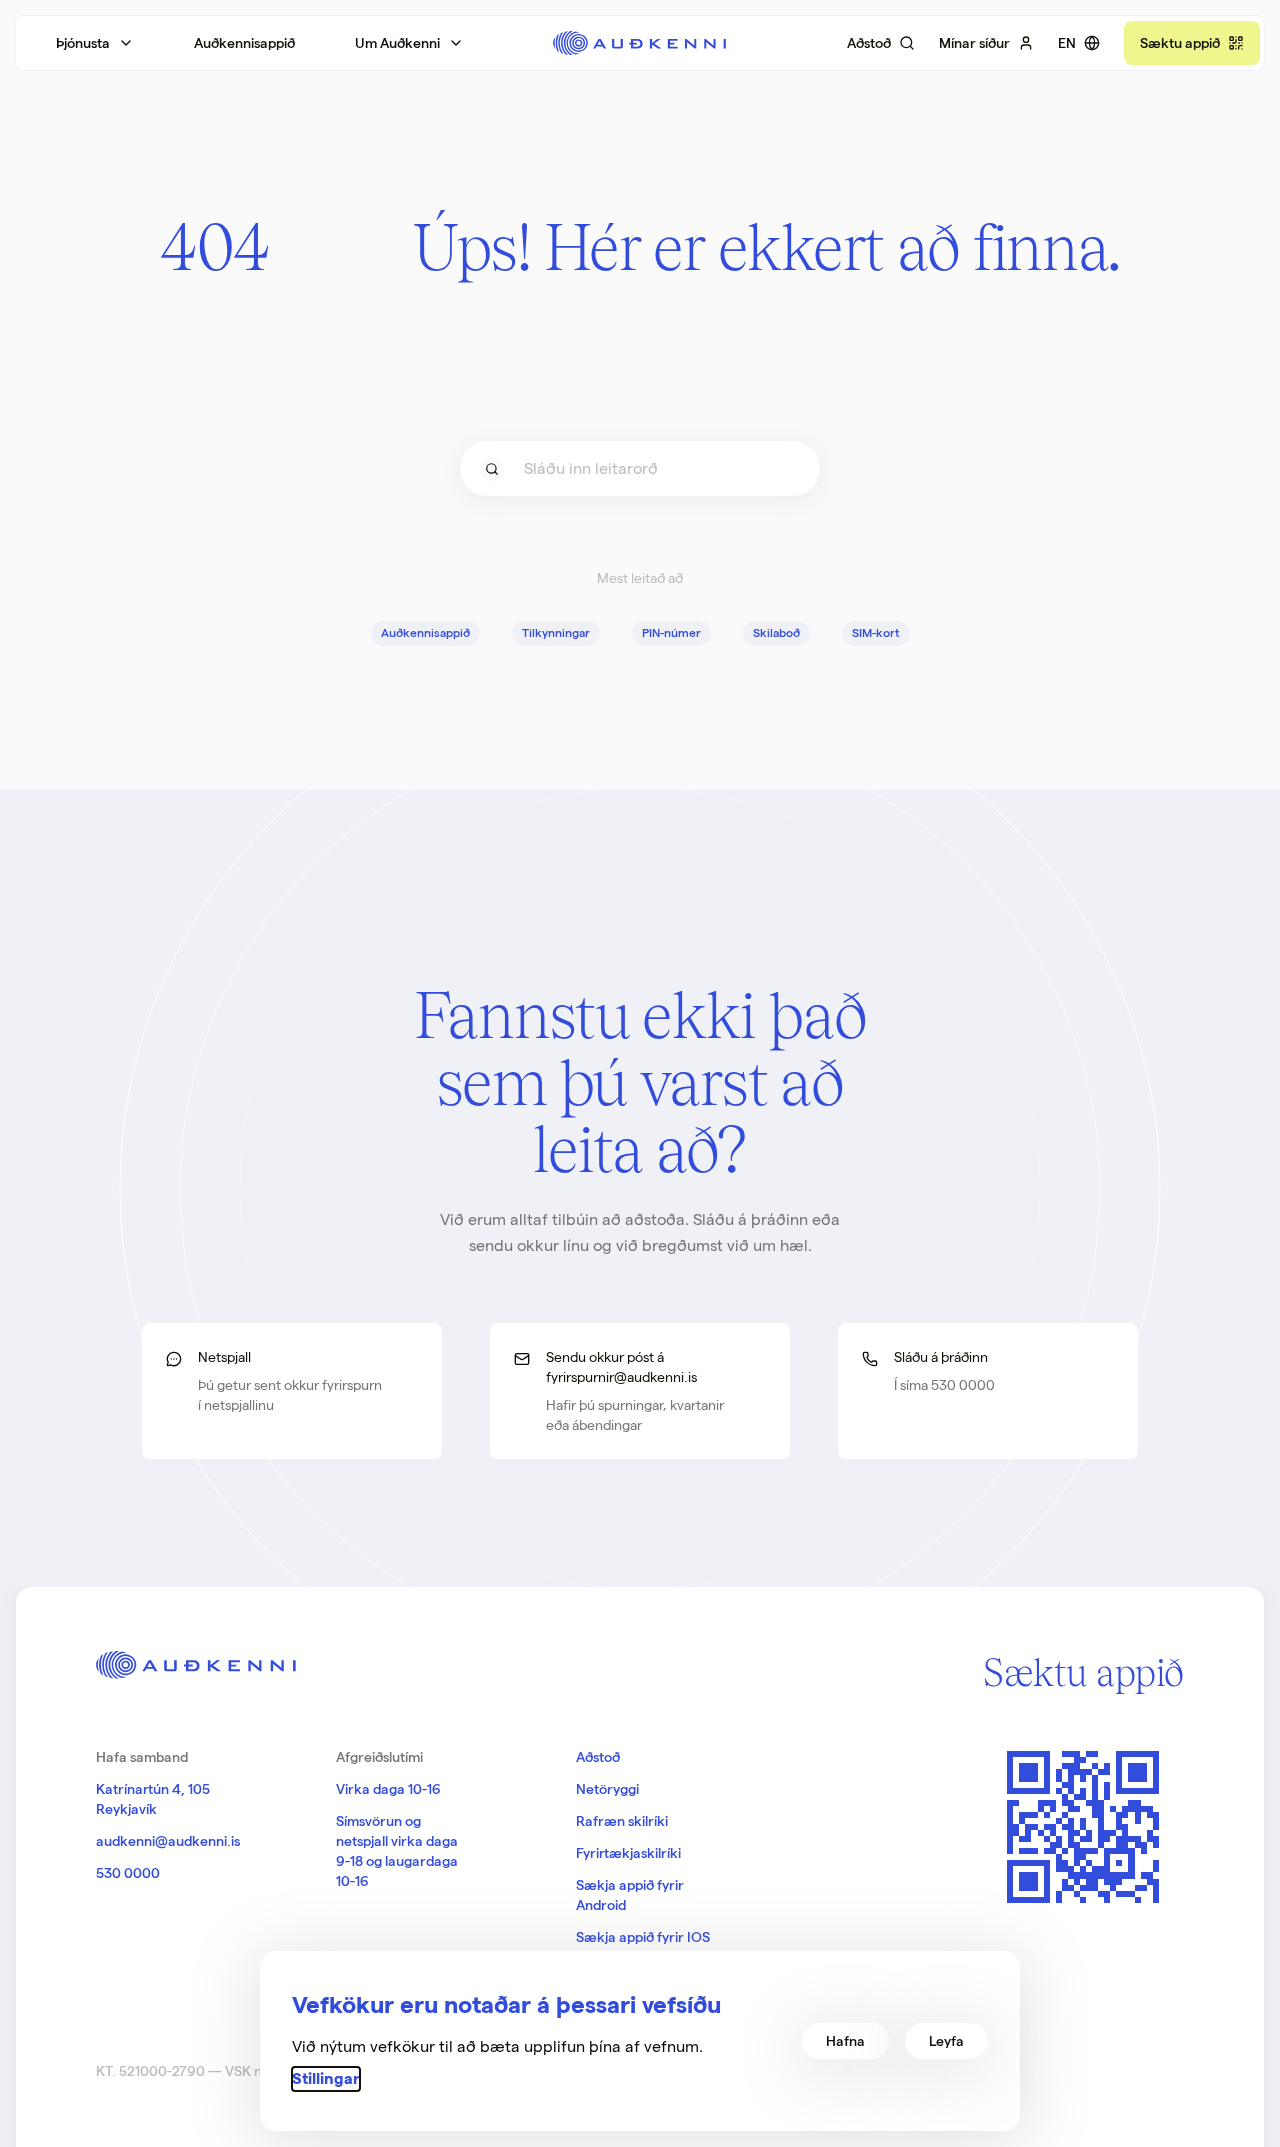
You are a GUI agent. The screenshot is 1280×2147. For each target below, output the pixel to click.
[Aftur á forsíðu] (639, 43)
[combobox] (640, 468)
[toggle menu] (492, 469)
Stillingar (326, 2078)
